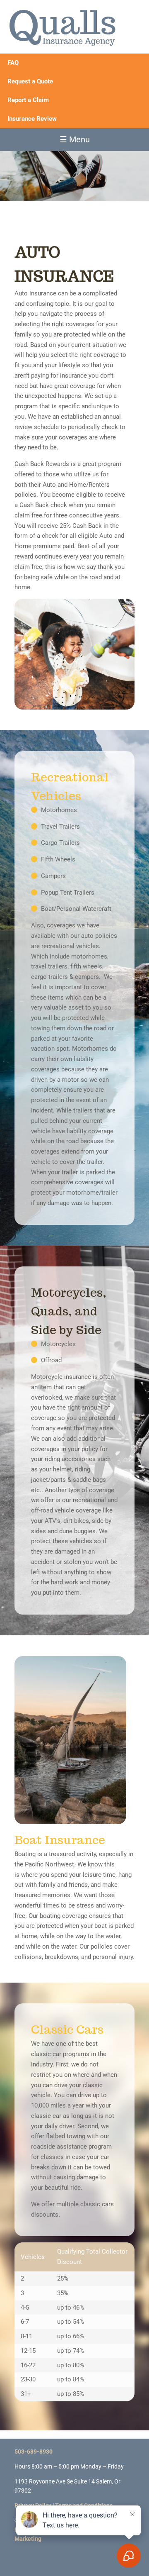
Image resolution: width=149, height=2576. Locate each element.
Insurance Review (32, 119)
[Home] (62, 26)
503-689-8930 (34, 2452)
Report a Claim (28, 100)
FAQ (13, 63)
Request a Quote (30, 81)
